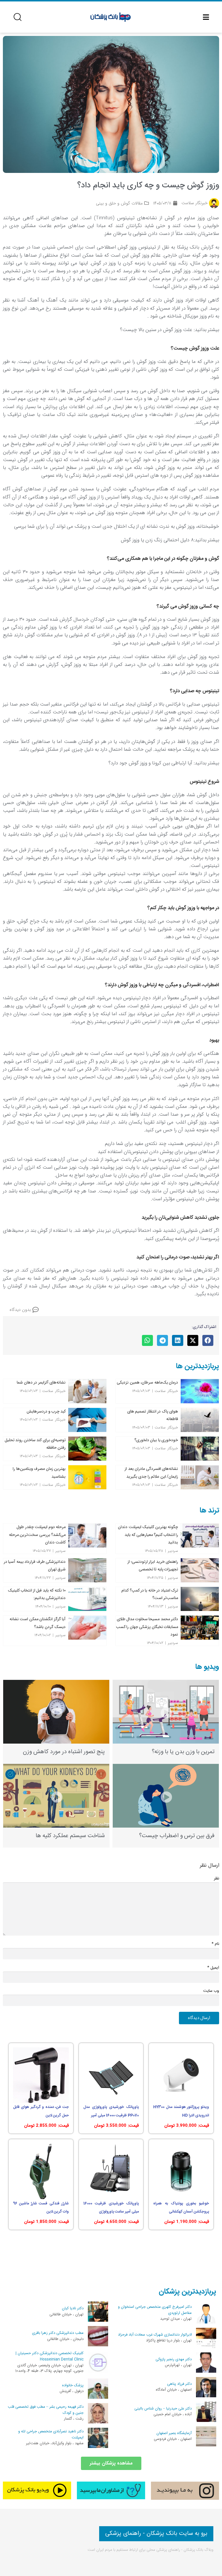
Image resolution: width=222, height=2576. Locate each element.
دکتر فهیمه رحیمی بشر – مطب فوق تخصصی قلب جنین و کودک (46, 2410)
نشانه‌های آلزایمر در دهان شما (41, 1382)
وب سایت (211, 1991)
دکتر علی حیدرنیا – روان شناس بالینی (163, 2409)
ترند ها (209, 1511)
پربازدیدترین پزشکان (187, 2292)
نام (215, 1944)
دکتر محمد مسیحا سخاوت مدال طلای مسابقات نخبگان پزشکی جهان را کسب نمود (147, 1627)
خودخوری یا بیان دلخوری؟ (156, 1440)
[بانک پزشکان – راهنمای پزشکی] (111, 17)
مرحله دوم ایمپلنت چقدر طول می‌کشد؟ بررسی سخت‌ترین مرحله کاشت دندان (37, 1535)
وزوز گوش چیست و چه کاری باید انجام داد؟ (148, 186)
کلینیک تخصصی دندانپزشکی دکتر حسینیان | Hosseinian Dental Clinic (50, 2356)
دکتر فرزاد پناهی (179, 2384)
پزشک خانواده (73, 2385)
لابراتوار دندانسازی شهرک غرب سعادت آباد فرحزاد (155, 2335)
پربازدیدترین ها (197, 1366)
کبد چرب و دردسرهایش (46, 1411)
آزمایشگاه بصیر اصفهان (174, 2433)
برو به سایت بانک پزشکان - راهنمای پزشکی (156, 2534)
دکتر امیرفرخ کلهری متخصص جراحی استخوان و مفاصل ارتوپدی (155, 2310)
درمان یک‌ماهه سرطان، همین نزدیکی (147, 1382)
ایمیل (213, 1968)
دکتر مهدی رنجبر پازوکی (174, 2359)
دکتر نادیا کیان (73, 2308)
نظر (217, 1879)
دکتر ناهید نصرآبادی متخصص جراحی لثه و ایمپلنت (51, 2435)
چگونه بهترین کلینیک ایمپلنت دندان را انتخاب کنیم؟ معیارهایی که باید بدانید (148, 1535)
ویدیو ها (207, 1667)
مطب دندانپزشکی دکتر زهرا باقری (58, 2333)
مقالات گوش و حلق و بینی (119, 203)
